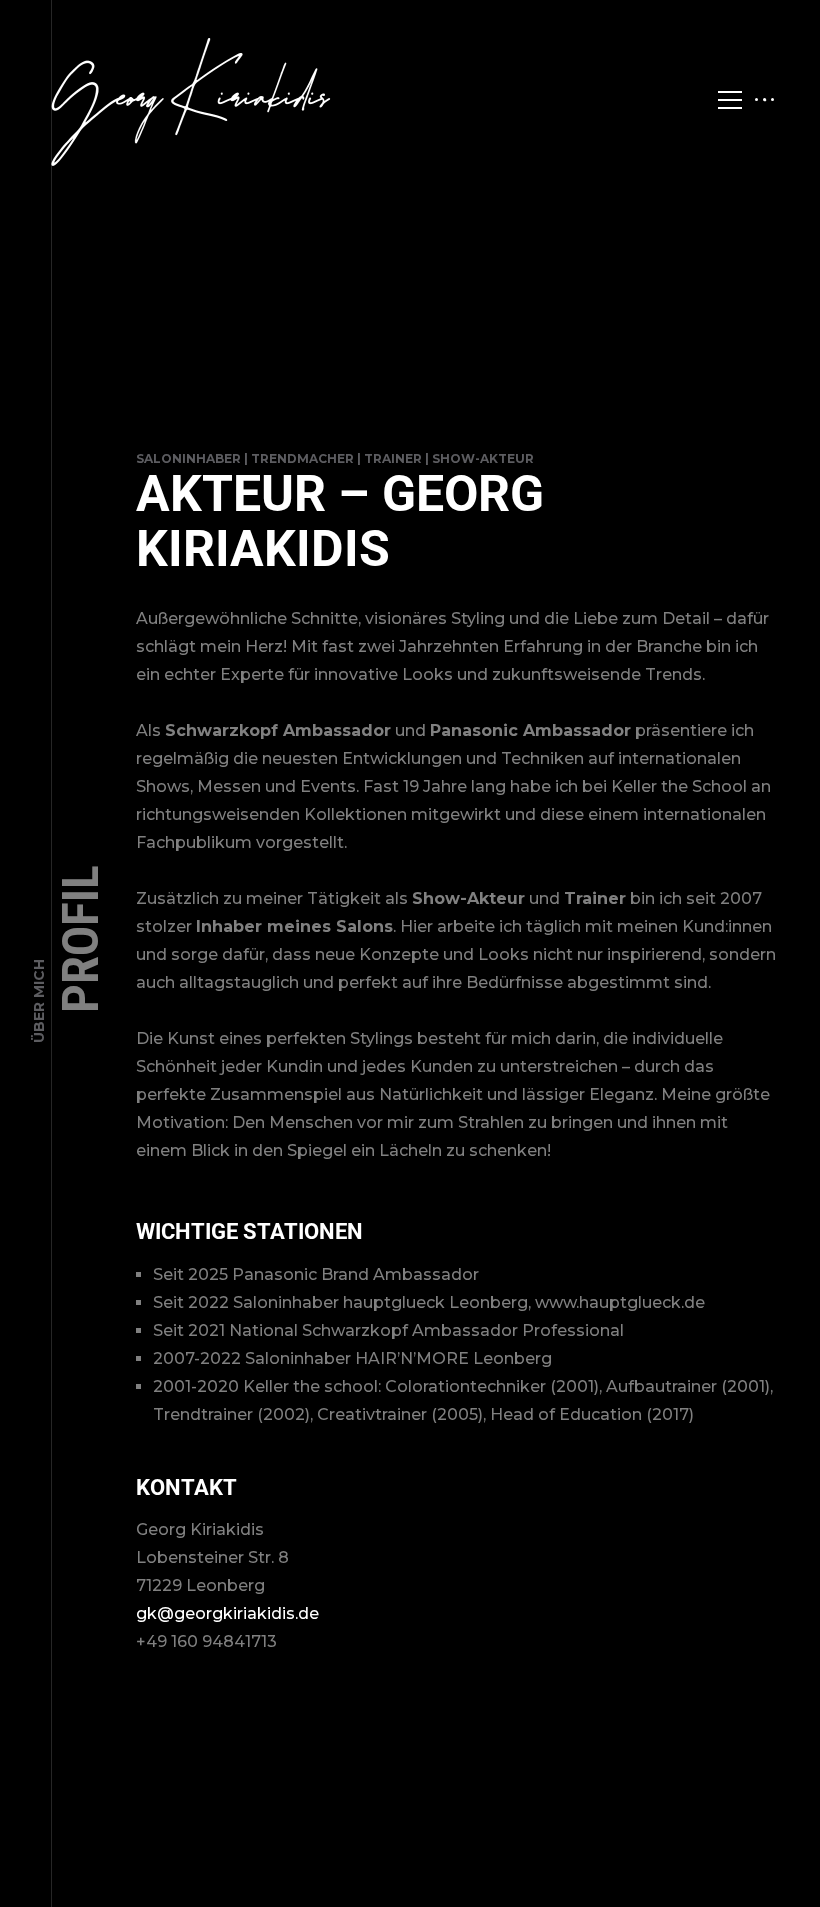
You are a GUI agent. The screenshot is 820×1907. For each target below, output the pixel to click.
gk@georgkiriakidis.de (227, 1613)
